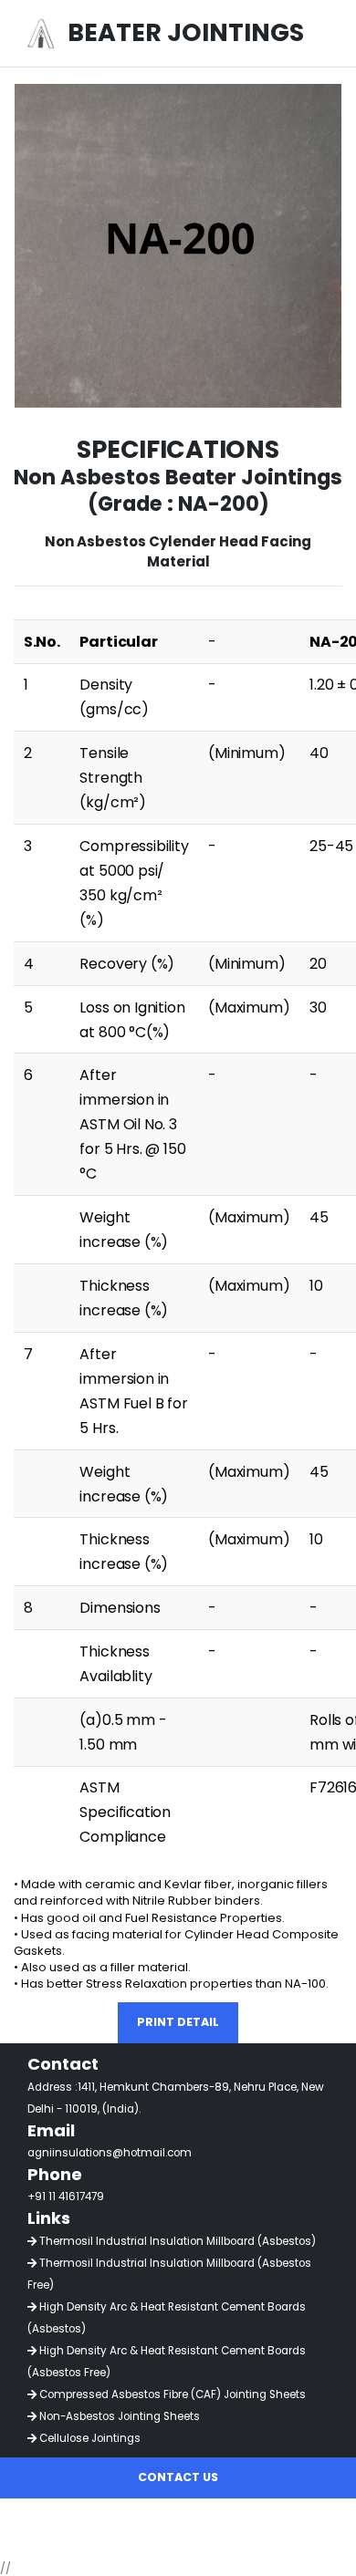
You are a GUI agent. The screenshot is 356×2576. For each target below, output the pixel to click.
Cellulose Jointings (89, 2438)
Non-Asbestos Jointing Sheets (118, 2416)
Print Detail (178, 2022)
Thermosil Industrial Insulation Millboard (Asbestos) (176, 2241)
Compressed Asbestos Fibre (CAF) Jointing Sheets (171, 2394)
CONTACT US (178, 2477)
